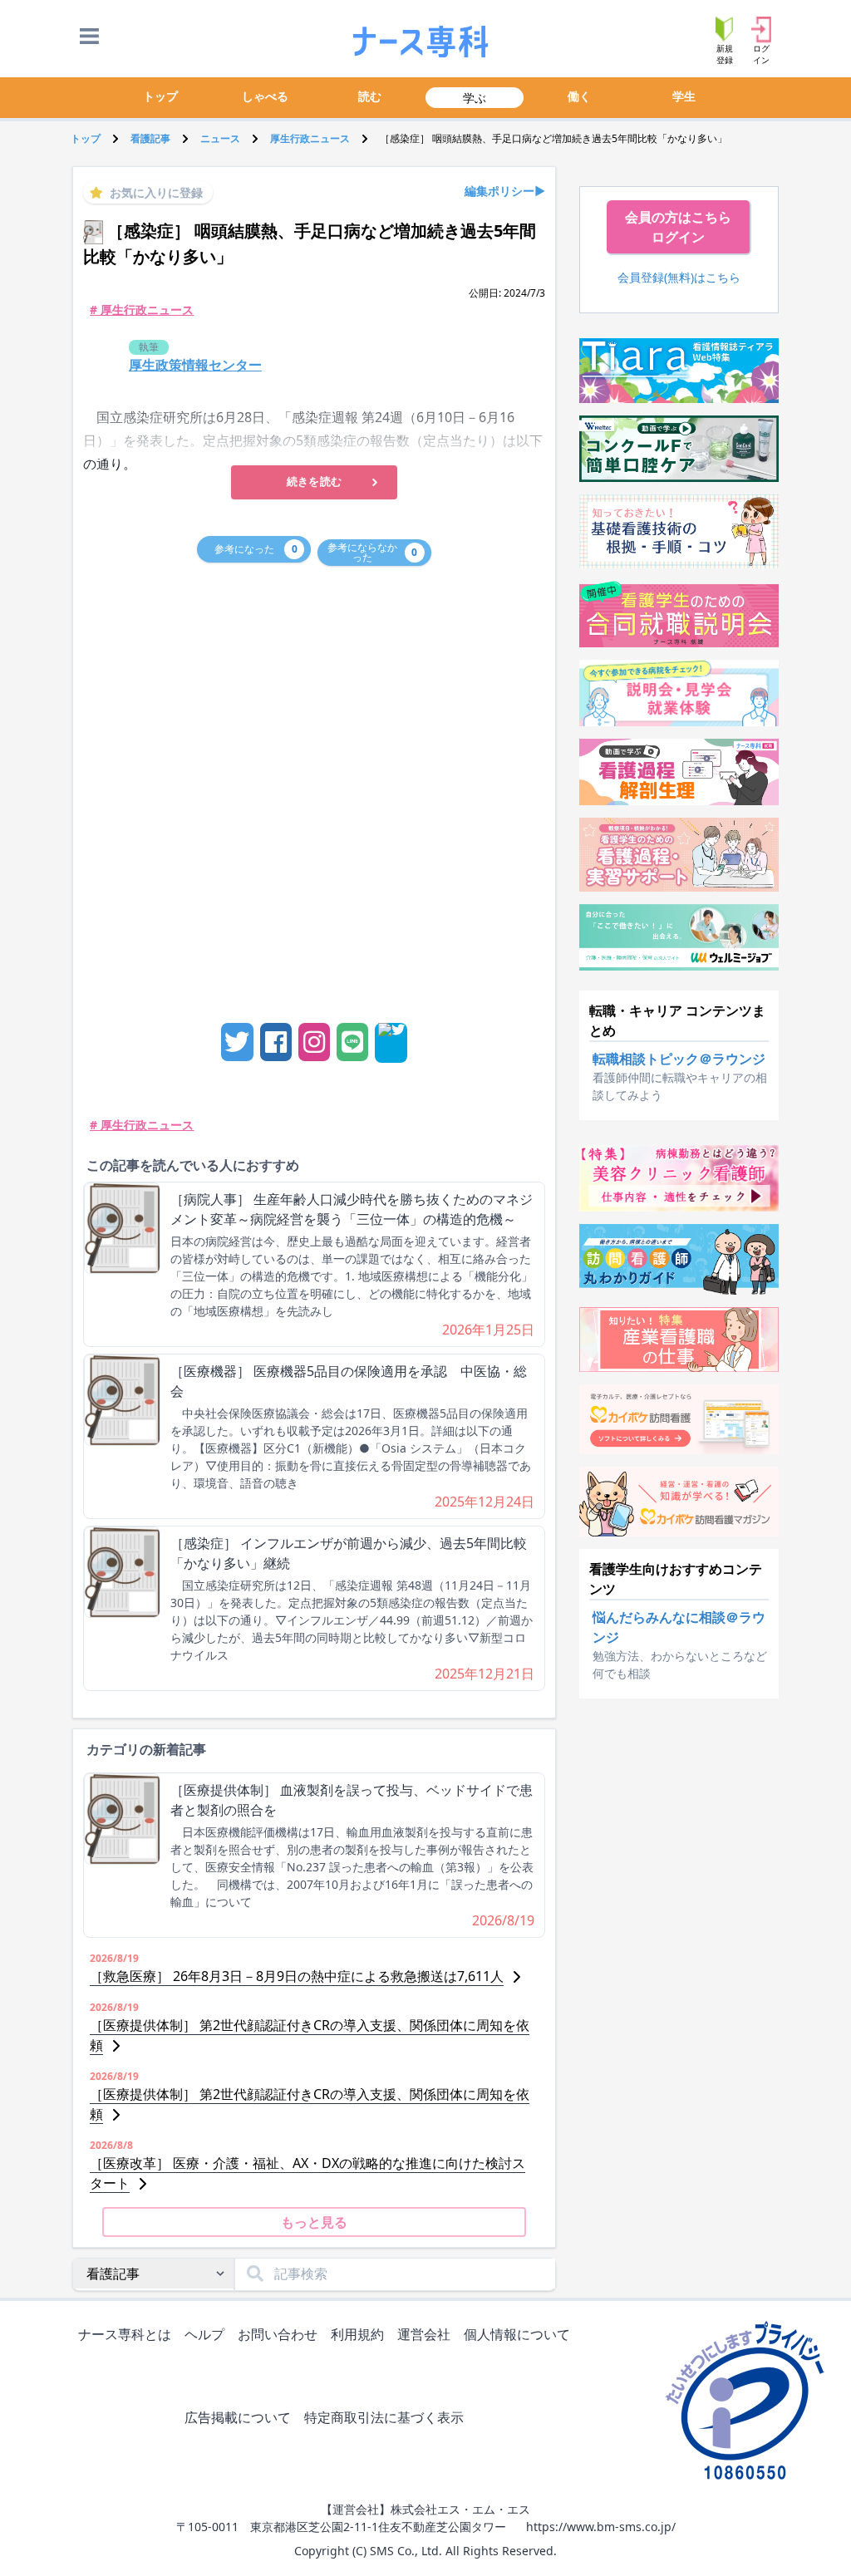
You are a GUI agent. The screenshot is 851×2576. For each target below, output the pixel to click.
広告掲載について (238, 2417)
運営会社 (424, 2334)
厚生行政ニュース (310, 138)
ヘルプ (204, 2334)
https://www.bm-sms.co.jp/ (601, 2527)
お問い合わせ (278, 2334)
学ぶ (475, 98)
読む (370, 96)
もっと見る (314, 2222)
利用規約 (357, 2334)
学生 (684, 96)
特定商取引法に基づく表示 (384, 2417)
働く (579, 96)
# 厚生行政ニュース (142, 310)
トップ (160, 96)
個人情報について (517, 2334)
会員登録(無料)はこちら (679, 277)
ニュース (220, 138)
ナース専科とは (125, 2334)
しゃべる (265, 96)
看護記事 (150, 138)
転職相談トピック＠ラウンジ (679, 1059)
